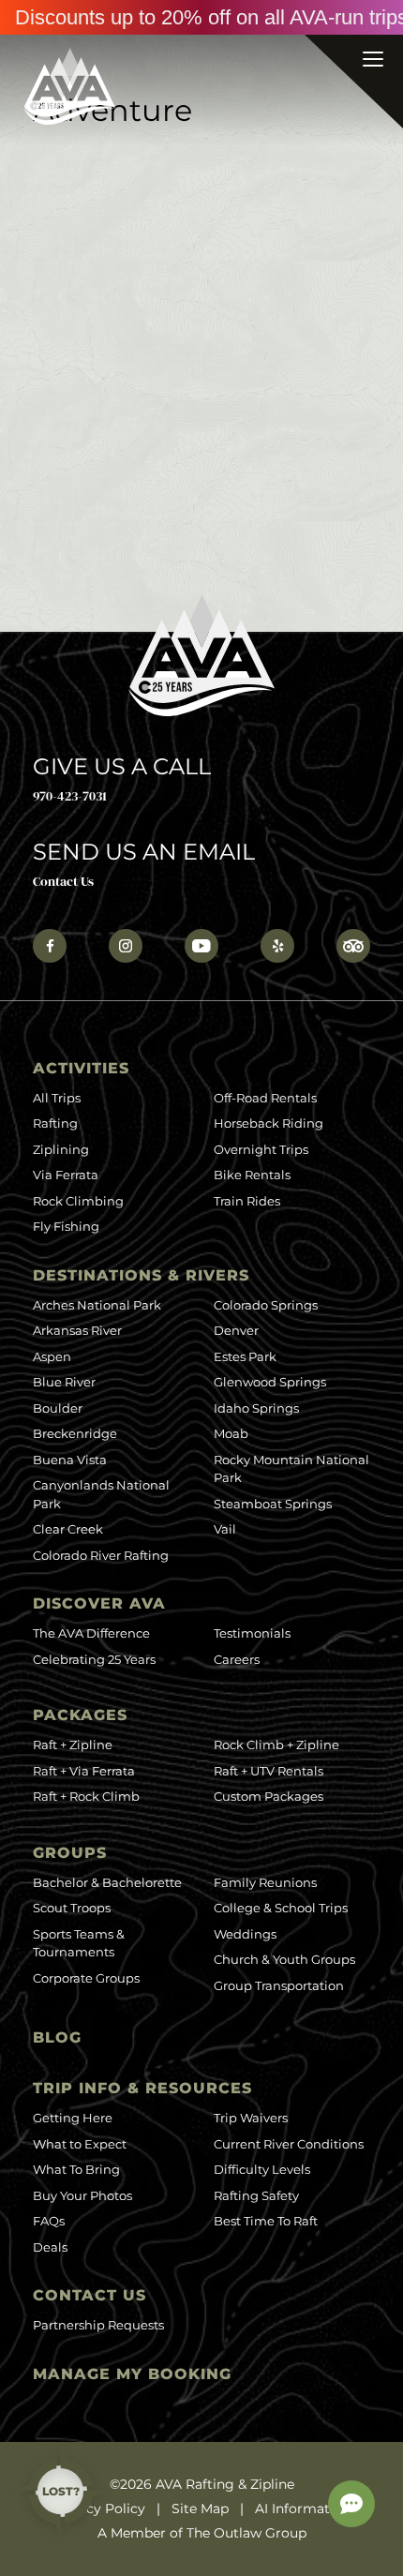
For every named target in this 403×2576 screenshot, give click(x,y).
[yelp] (277, 946)
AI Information (303, 2509)
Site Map (200, 2509)
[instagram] (126, 946)
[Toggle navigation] (353, 81)
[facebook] (50, 946)
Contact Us (63, 881)
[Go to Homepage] (69, 86)
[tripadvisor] (353, 946)
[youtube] (201, 946)
